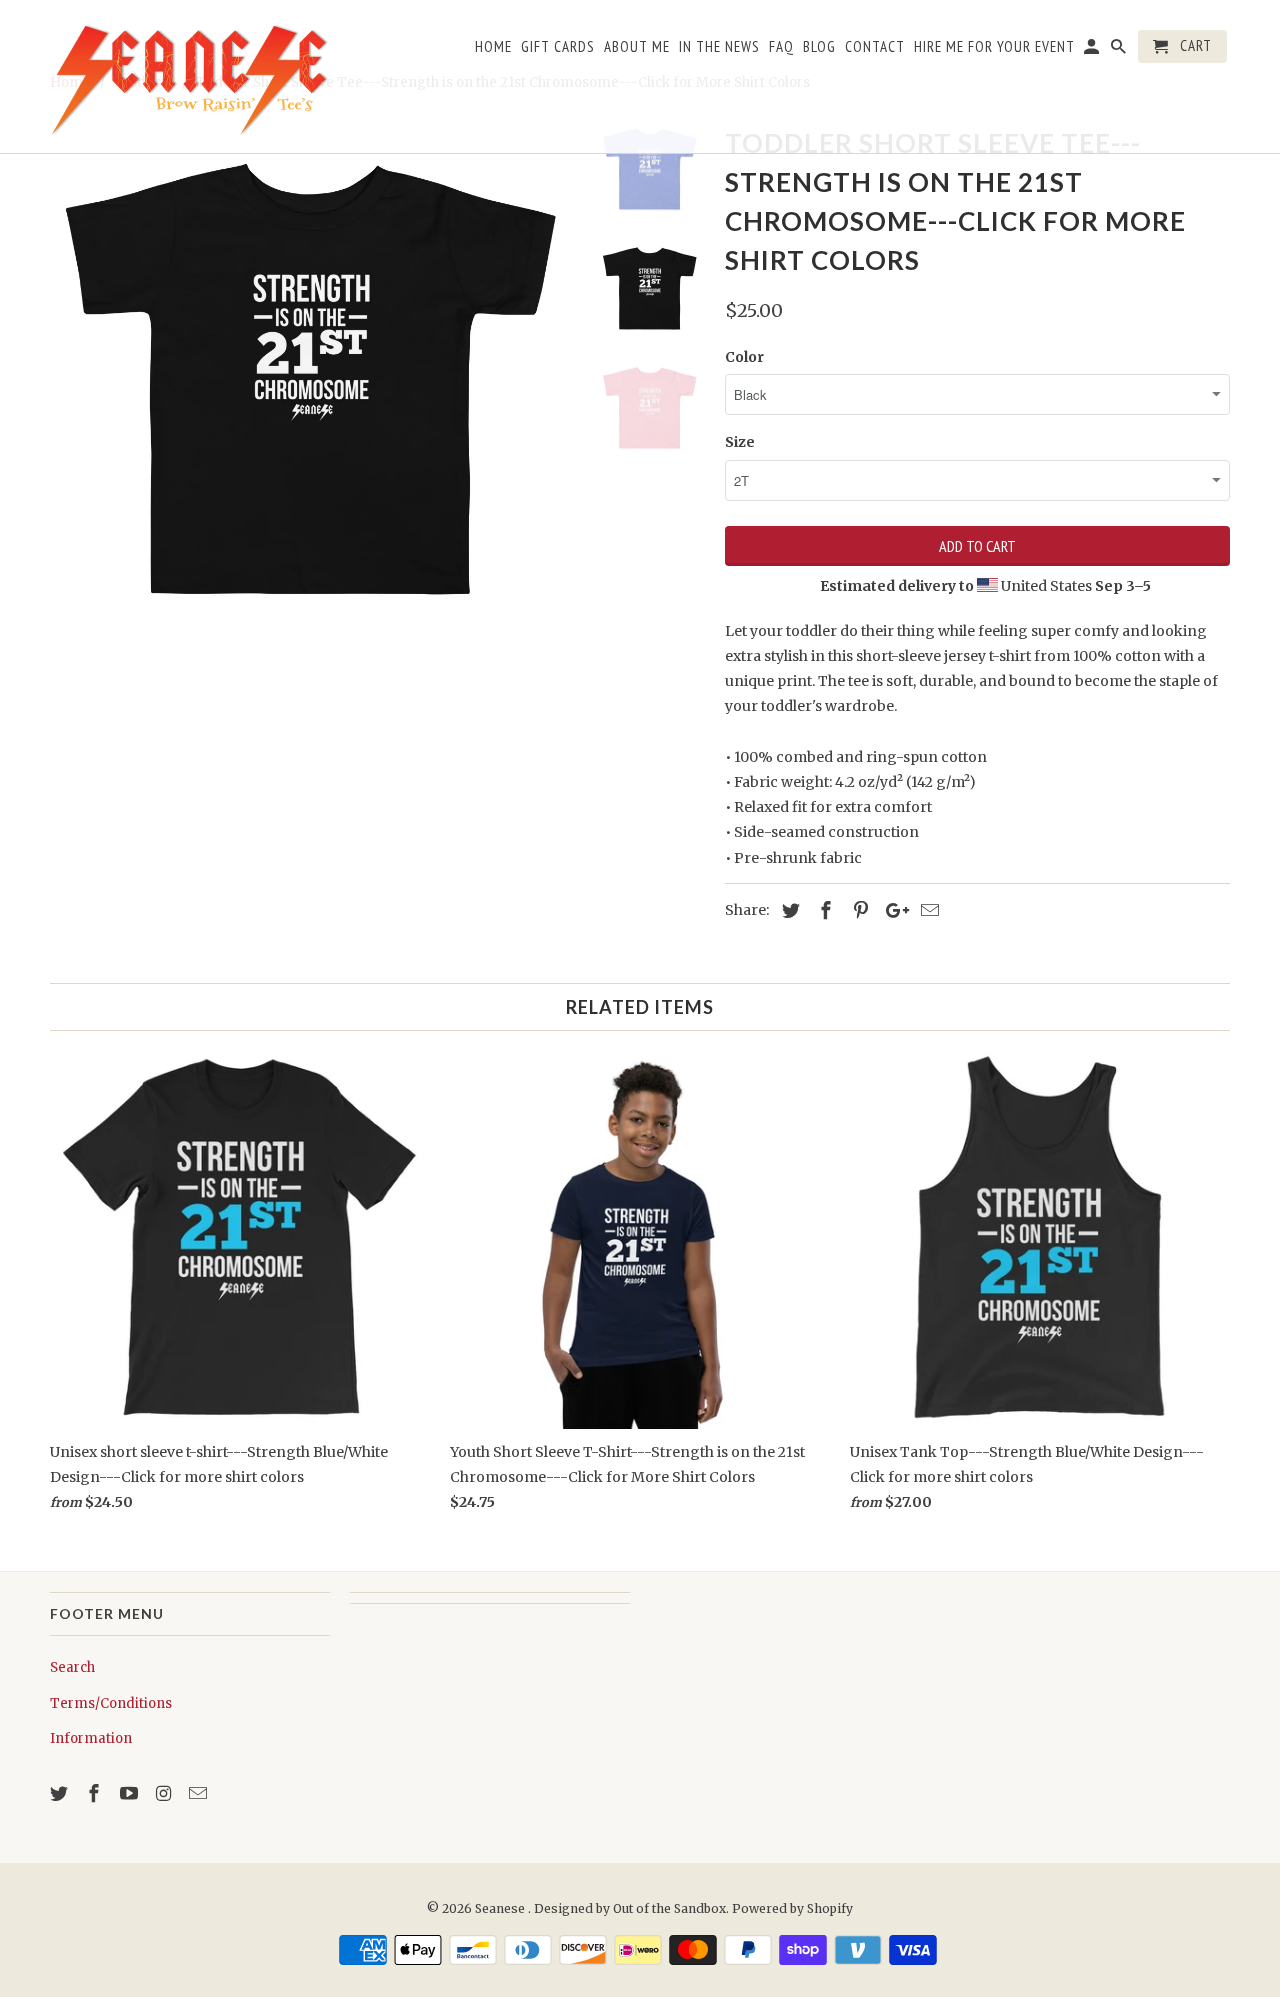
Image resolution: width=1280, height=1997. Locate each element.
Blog (819, 47)
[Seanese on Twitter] (61, 1793)
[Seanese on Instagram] (165, 1793)
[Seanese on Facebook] (96, 1793)
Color (744, 357)
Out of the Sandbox (669, 1908)
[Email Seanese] (200, 1793)
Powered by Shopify (792, 1908)
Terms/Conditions (111, 1703)
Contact (875, 47)
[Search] (1120, 50)
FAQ (781, 47)
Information (91, 1738)
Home (493, 47)
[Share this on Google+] (892, 910)
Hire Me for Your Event (994, 47)
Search (72, 1667)
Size (740, 442)
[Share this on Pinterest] (858, 910)
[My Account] (1093, 50)
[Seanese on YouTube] (131, 1793)
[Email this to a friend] (927, 910)
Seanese (501, 1908)
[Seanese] (190, 76)
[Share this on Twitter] (788, 910)
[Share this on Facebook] (823, 910)
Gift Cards (558, 47)
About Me (637, 47)
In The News (719, 47)
